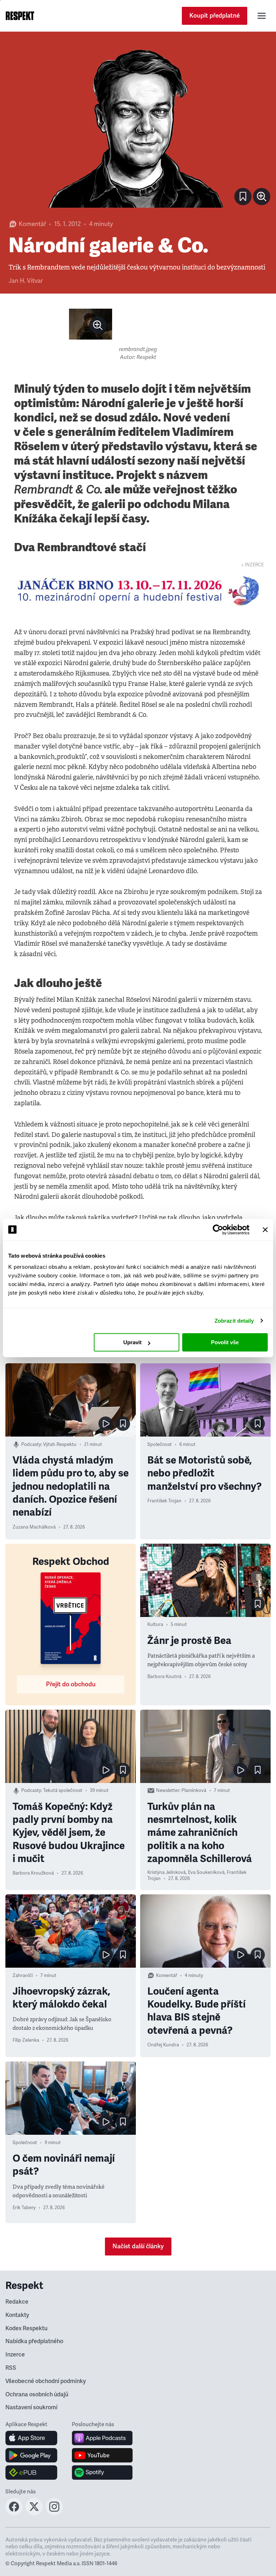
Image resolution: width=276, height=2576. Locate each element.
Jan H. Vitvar (26, 281)
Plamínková (194, 1791)
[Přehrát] (106, 1424)
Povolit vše (225, 1342)
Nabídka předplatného (34, 2341)
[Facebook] (14, 2513)
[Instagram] (54, 2513)
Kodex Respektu (26, 2328)
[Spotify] (102, 2473)
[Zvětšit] (138, 125)
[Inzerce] (138, 591)
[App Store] (31, 2438)
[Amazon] (31, 2473)
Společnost (160, 1444)
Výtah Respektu (60, 1444)
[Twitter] (34, 2513)
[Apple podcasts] (102, 2438)
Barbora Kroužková (33, 1873)
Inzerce (15, 2355)
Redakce (17, 2302)
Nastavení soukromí (31, 2407)
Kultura (155, 1625)
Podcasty (31, 1444)
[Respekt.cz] (20, 16)
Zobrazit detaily (234, 1321)
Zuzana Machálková (34, 1527)
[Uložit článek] (243, 197)
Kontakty (17, 2315)
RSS (11, 2368)
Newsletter (168, 1791)
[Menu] (262, 16)
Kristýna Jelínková (167, 1872)
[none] (262, 197)
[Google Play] (31, 2455)
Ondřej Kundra (163, 2045)
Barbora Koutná (164, 1677)
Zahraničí (23, 1976)
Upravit (132, 1342)
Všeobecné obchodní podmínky (46, 2381)
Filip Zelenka (26, 2040)
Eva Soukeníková (206, 1872)
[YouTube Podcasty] (102, 2455)
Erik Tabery (24, 2208)
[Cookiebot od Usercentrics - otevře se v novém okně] (218, 1230)
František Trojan (164, 1501)
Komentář (32, 224)
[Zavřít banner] (265, 1230)
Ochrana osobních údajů (37, 2395)
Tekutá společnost (63, 1791)
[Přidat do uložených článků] (123, 1424)
